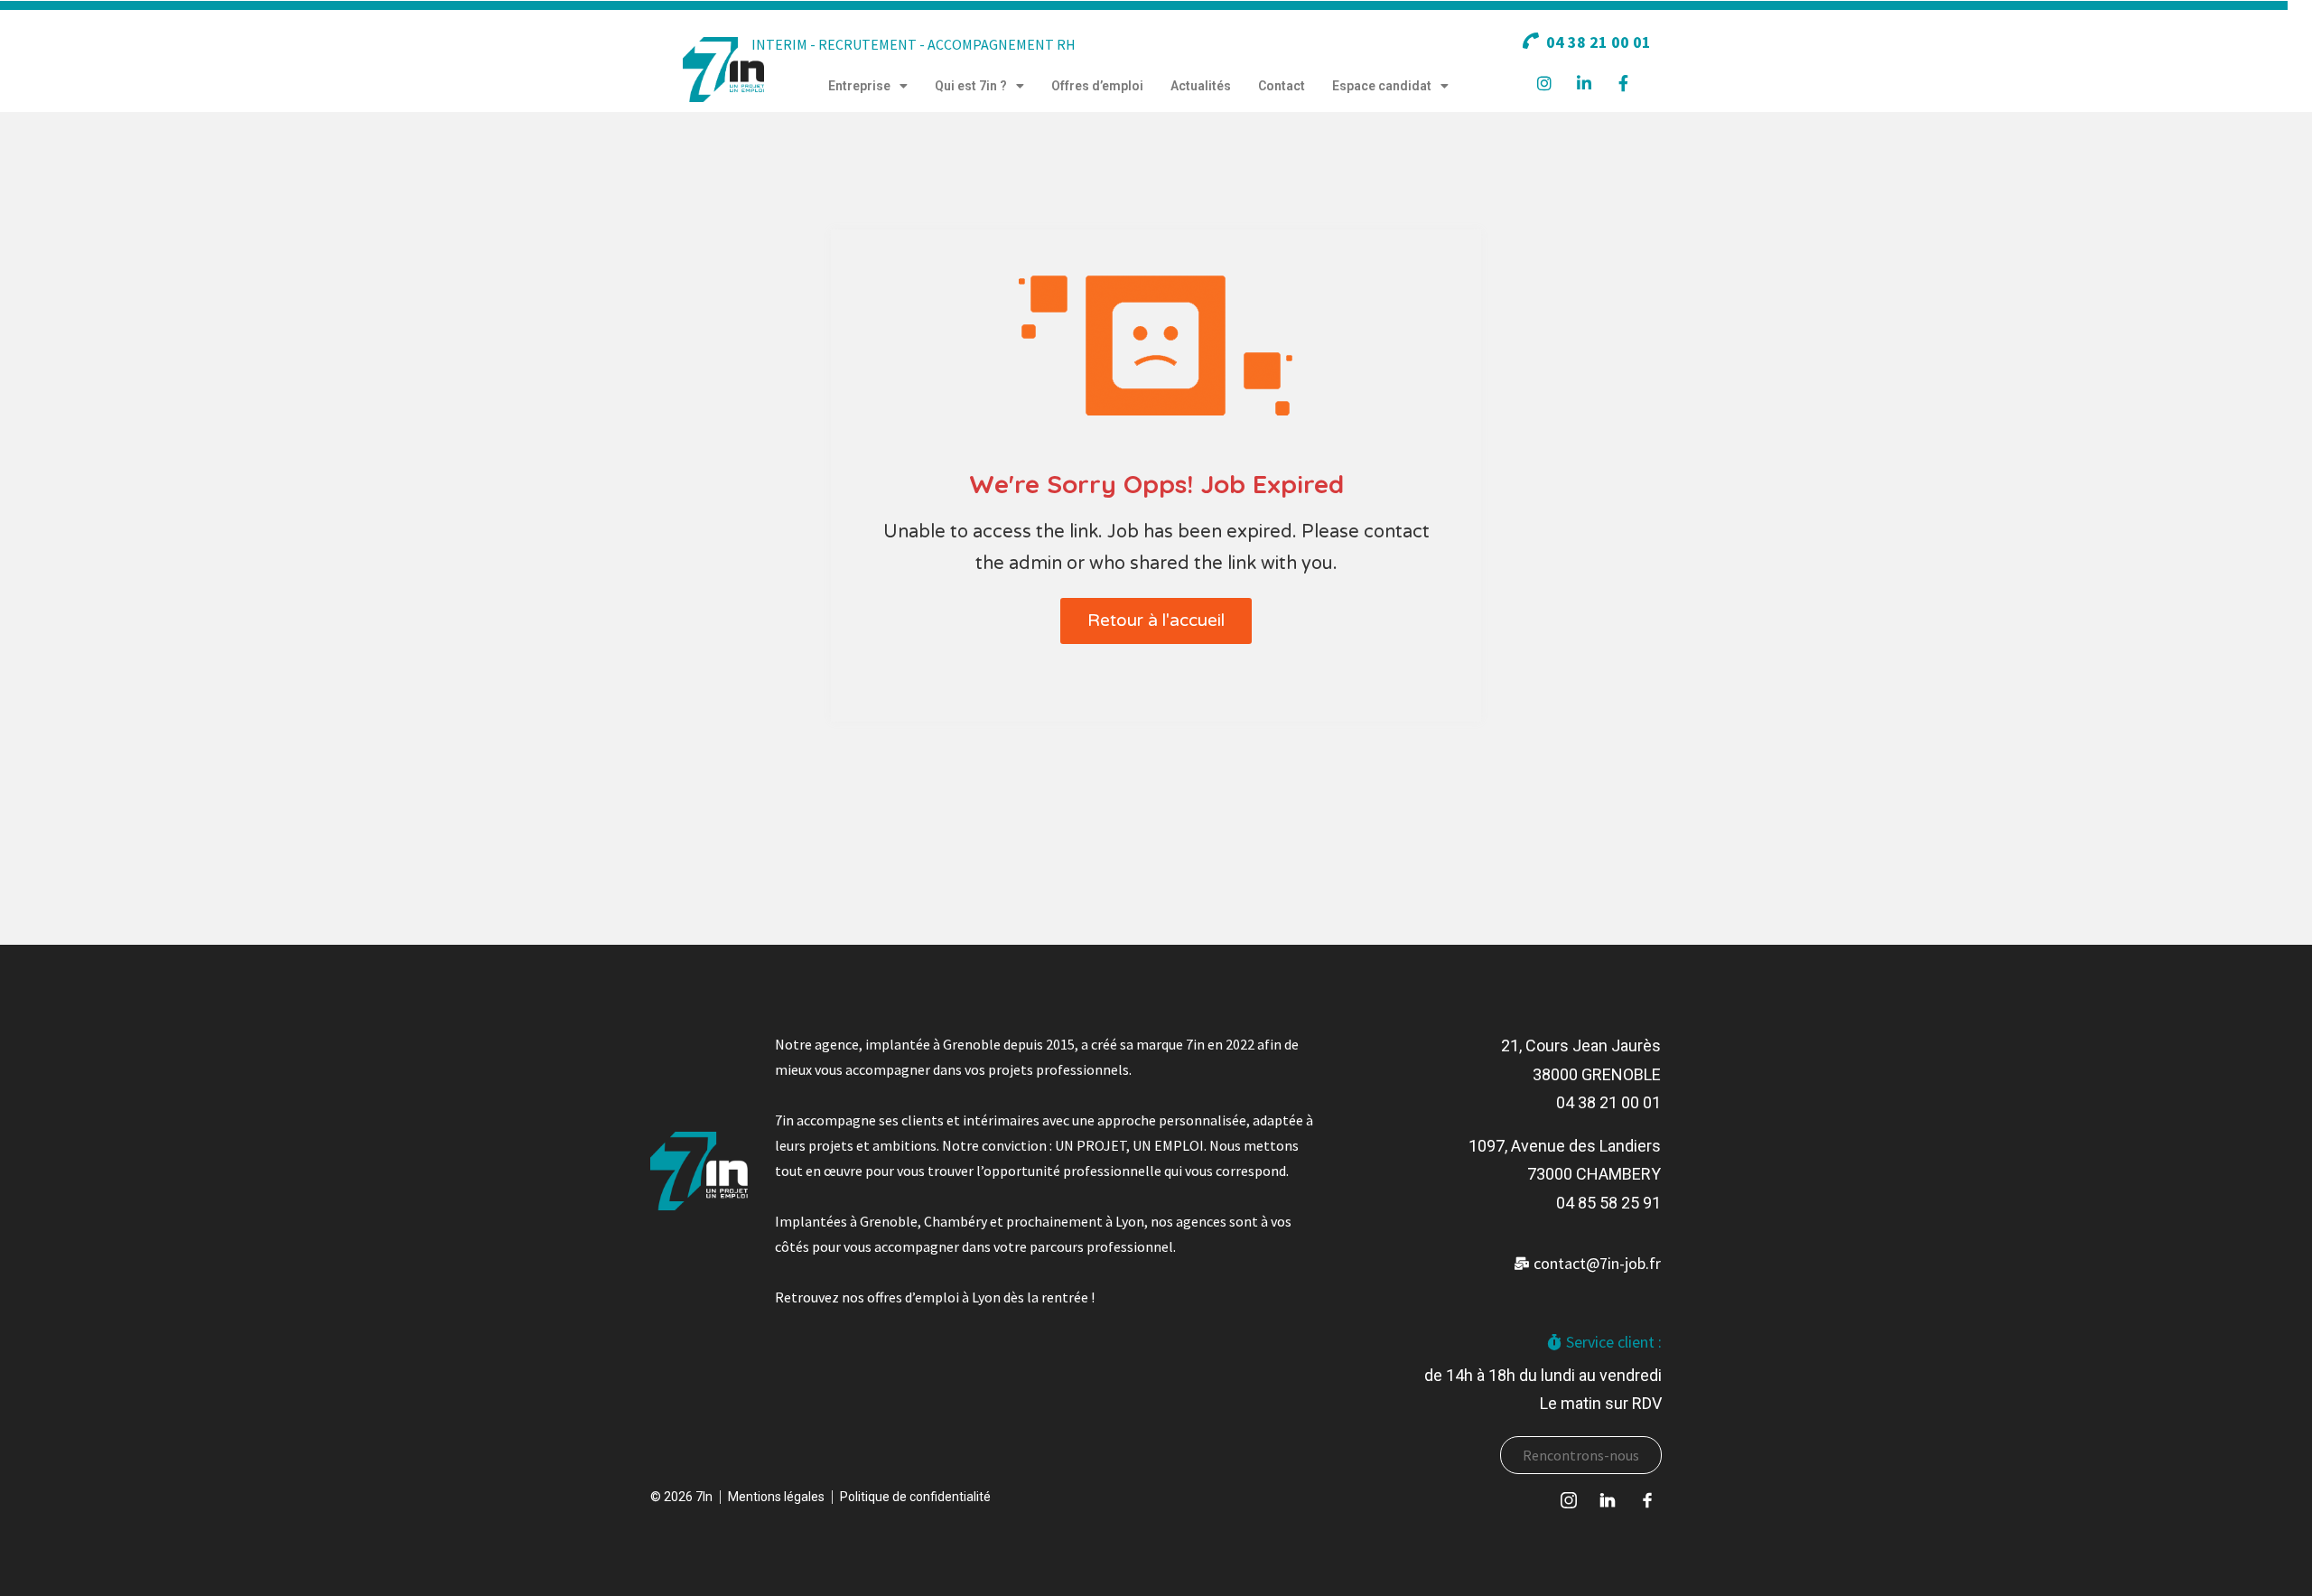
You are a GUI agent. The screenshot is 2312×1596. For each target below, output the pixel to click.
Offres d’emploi (1097, 86)
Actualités (1201, 86)
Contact (1282, 86)
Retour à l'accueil (1156, 621)
